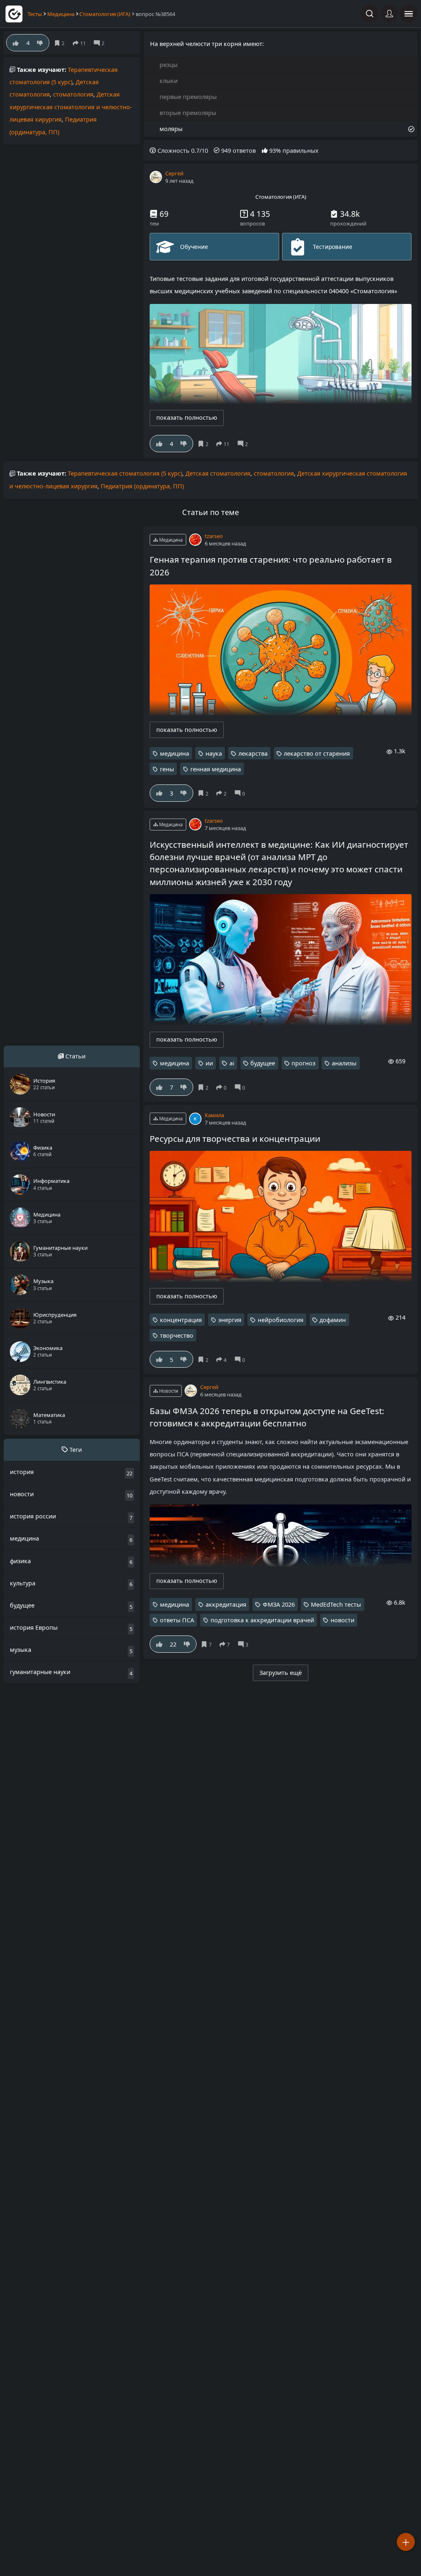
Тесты (35, 14)
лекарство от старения (317, 753)
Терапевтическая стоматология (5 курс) (125, 473)
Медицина (61, 14)
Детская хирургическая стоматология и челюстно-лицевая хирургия (71, 107)
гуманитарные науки (40, 1672)
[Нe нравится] (184, 444)
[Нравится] (159, 444)
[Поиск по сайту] (370, 14)
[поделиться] (224, 444)
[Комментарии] (244, 444)
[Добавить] (406, 2542)
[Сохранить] (205, 444)
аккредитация (226, 1604)
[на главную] (14, 14)
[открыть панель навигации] (409, 14)
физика (20, 1561)
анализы (344, 1063)
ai (232, 1063)
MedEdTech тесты (336, 1604)
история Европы (34, 1627)
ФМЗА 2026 (279, 1604)
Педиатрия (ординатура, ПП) (142, 486)
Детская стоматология (218, 473)
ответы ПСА (177, 1620)
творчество (177, 1335)
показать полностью (187, 417)
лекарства (253, 753)
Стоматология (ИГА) (105, 14)
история (22, 1472)
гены (167, 769)
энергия (230, 1320)
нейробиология (281, 1320)
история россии (33, 1516)
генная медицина (216, 769)
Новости (168, 1391)
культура (23, 1583)
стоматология (73, 94)
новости (342, 1620)
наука (214, 753)
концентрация (181, 1320)
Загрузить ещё (281, 1673)
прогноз (303, 1063)
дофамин (333, 1320)
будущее (263, 1063)
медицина (175, 753)
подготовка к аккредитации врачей (262, 1620)
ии (209, 1063)
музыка (21, 1650)
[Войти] (389, 14)
